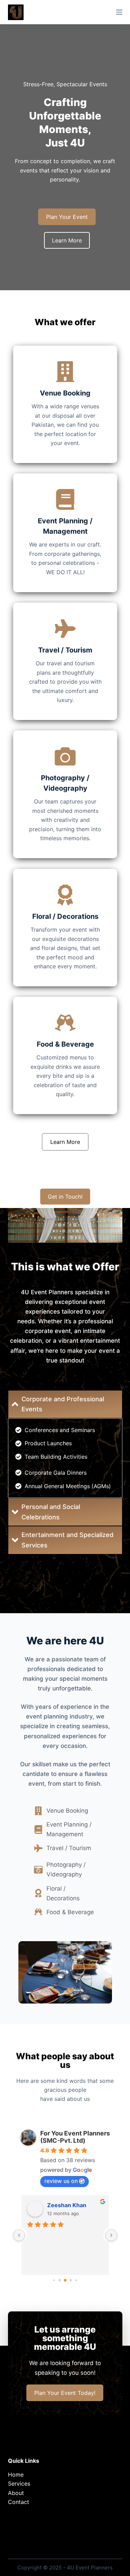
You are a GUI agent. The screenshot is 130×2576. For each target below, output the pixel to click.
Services (19, 2484)
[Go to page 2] (65, 2280)
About (16, 2493)
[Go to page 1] (59, 2280)
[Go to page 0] (54, 2280)
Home (16, 2475)
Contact (19, 2502)
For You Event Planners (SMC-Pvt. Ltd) (75, 2137)
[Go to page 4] (76, 2280)
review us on (61, 2181)
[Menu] (119, 12)
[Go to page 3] (71, 2280)
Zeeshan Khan (67, 2205)
